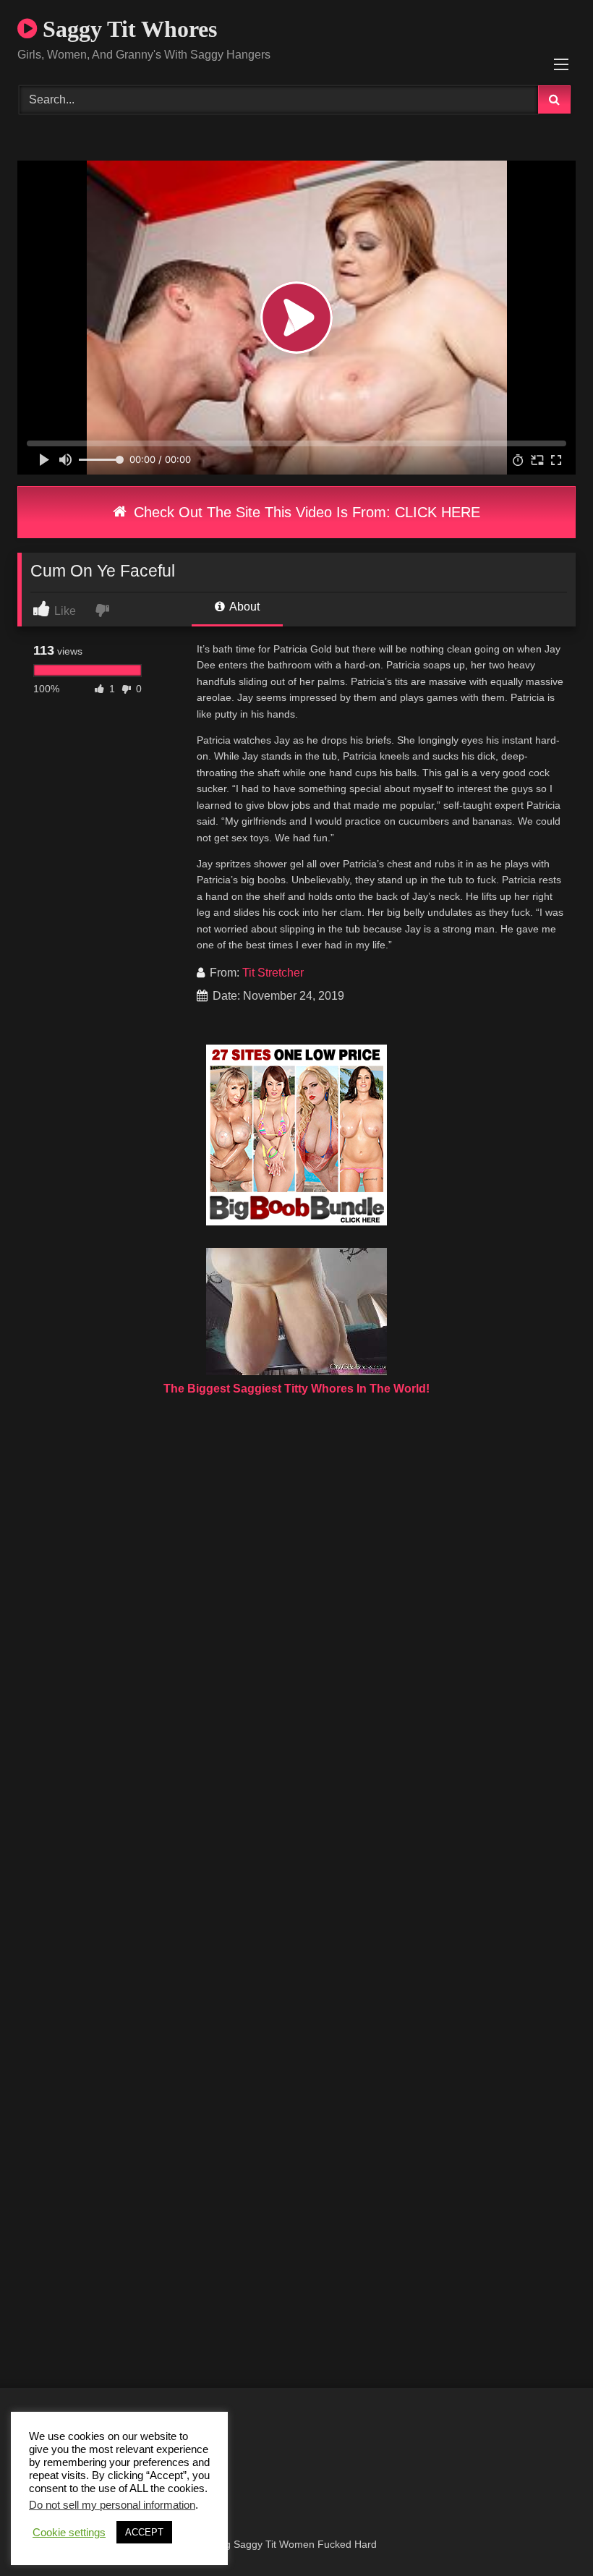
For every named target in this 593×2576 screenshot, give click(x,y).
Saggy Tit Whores (127, 29)
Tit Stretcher (273, 973)
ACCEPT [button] (144, 2532)
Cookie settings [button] (69, 2533)
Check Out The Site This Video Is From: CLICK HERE (305, 512)
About (243, 607)
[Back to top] (548, 2533)
